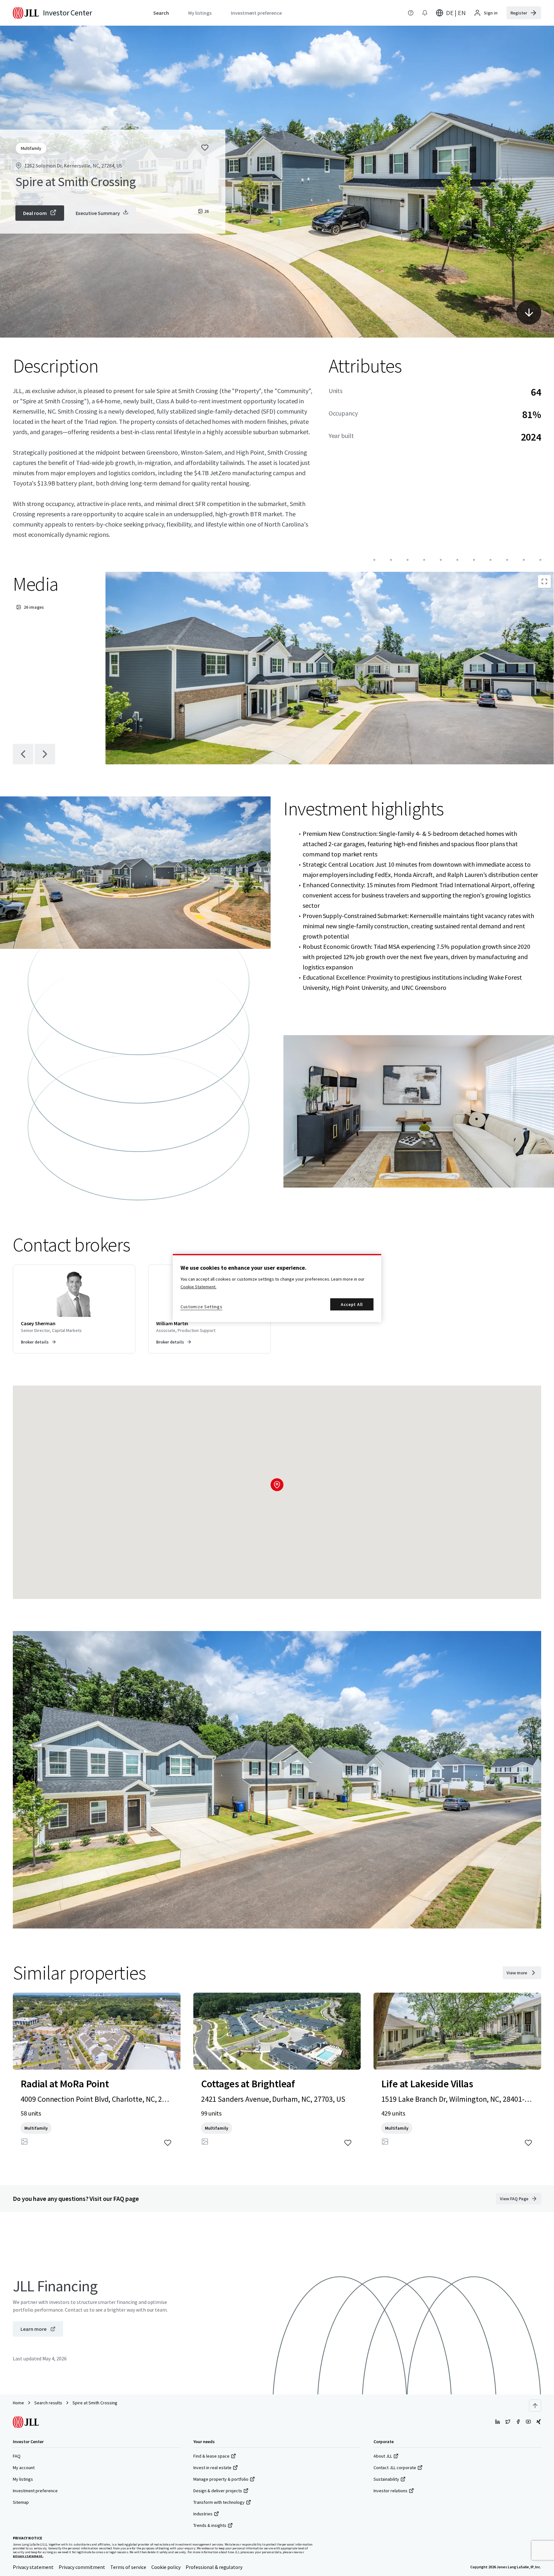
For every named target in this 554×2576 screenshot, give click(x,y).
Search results (48, 2403)
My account (24, 2468)
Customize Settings (201, 1307)
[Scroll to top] (535, 2406)
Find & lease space (211, 2456)
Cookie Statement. (198, 1287)
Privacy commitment (82, 2567)
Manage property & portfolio (221, 2479)
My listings (23, 2479)
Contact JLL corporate (395, 2468)
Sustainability (386, 2479)
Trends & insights (210, 2525)
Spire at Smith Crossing (95, 2403)
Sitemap (21, 2502)
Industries (203, 2514)
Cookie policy (166, 2567)
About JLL (383, 2456)
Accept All (352, 1304)
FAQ (17, 2456)
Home (18, 2403)
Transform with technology (219, 2502)
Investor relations (390, 2491)
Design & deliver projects (218, 2491)
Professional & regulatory (214, 2567)
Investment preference (35, 2491)
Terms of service (128, 2567)
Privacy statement (33, 2567)
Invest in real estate (212, 2468)
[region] (277, 1288)
